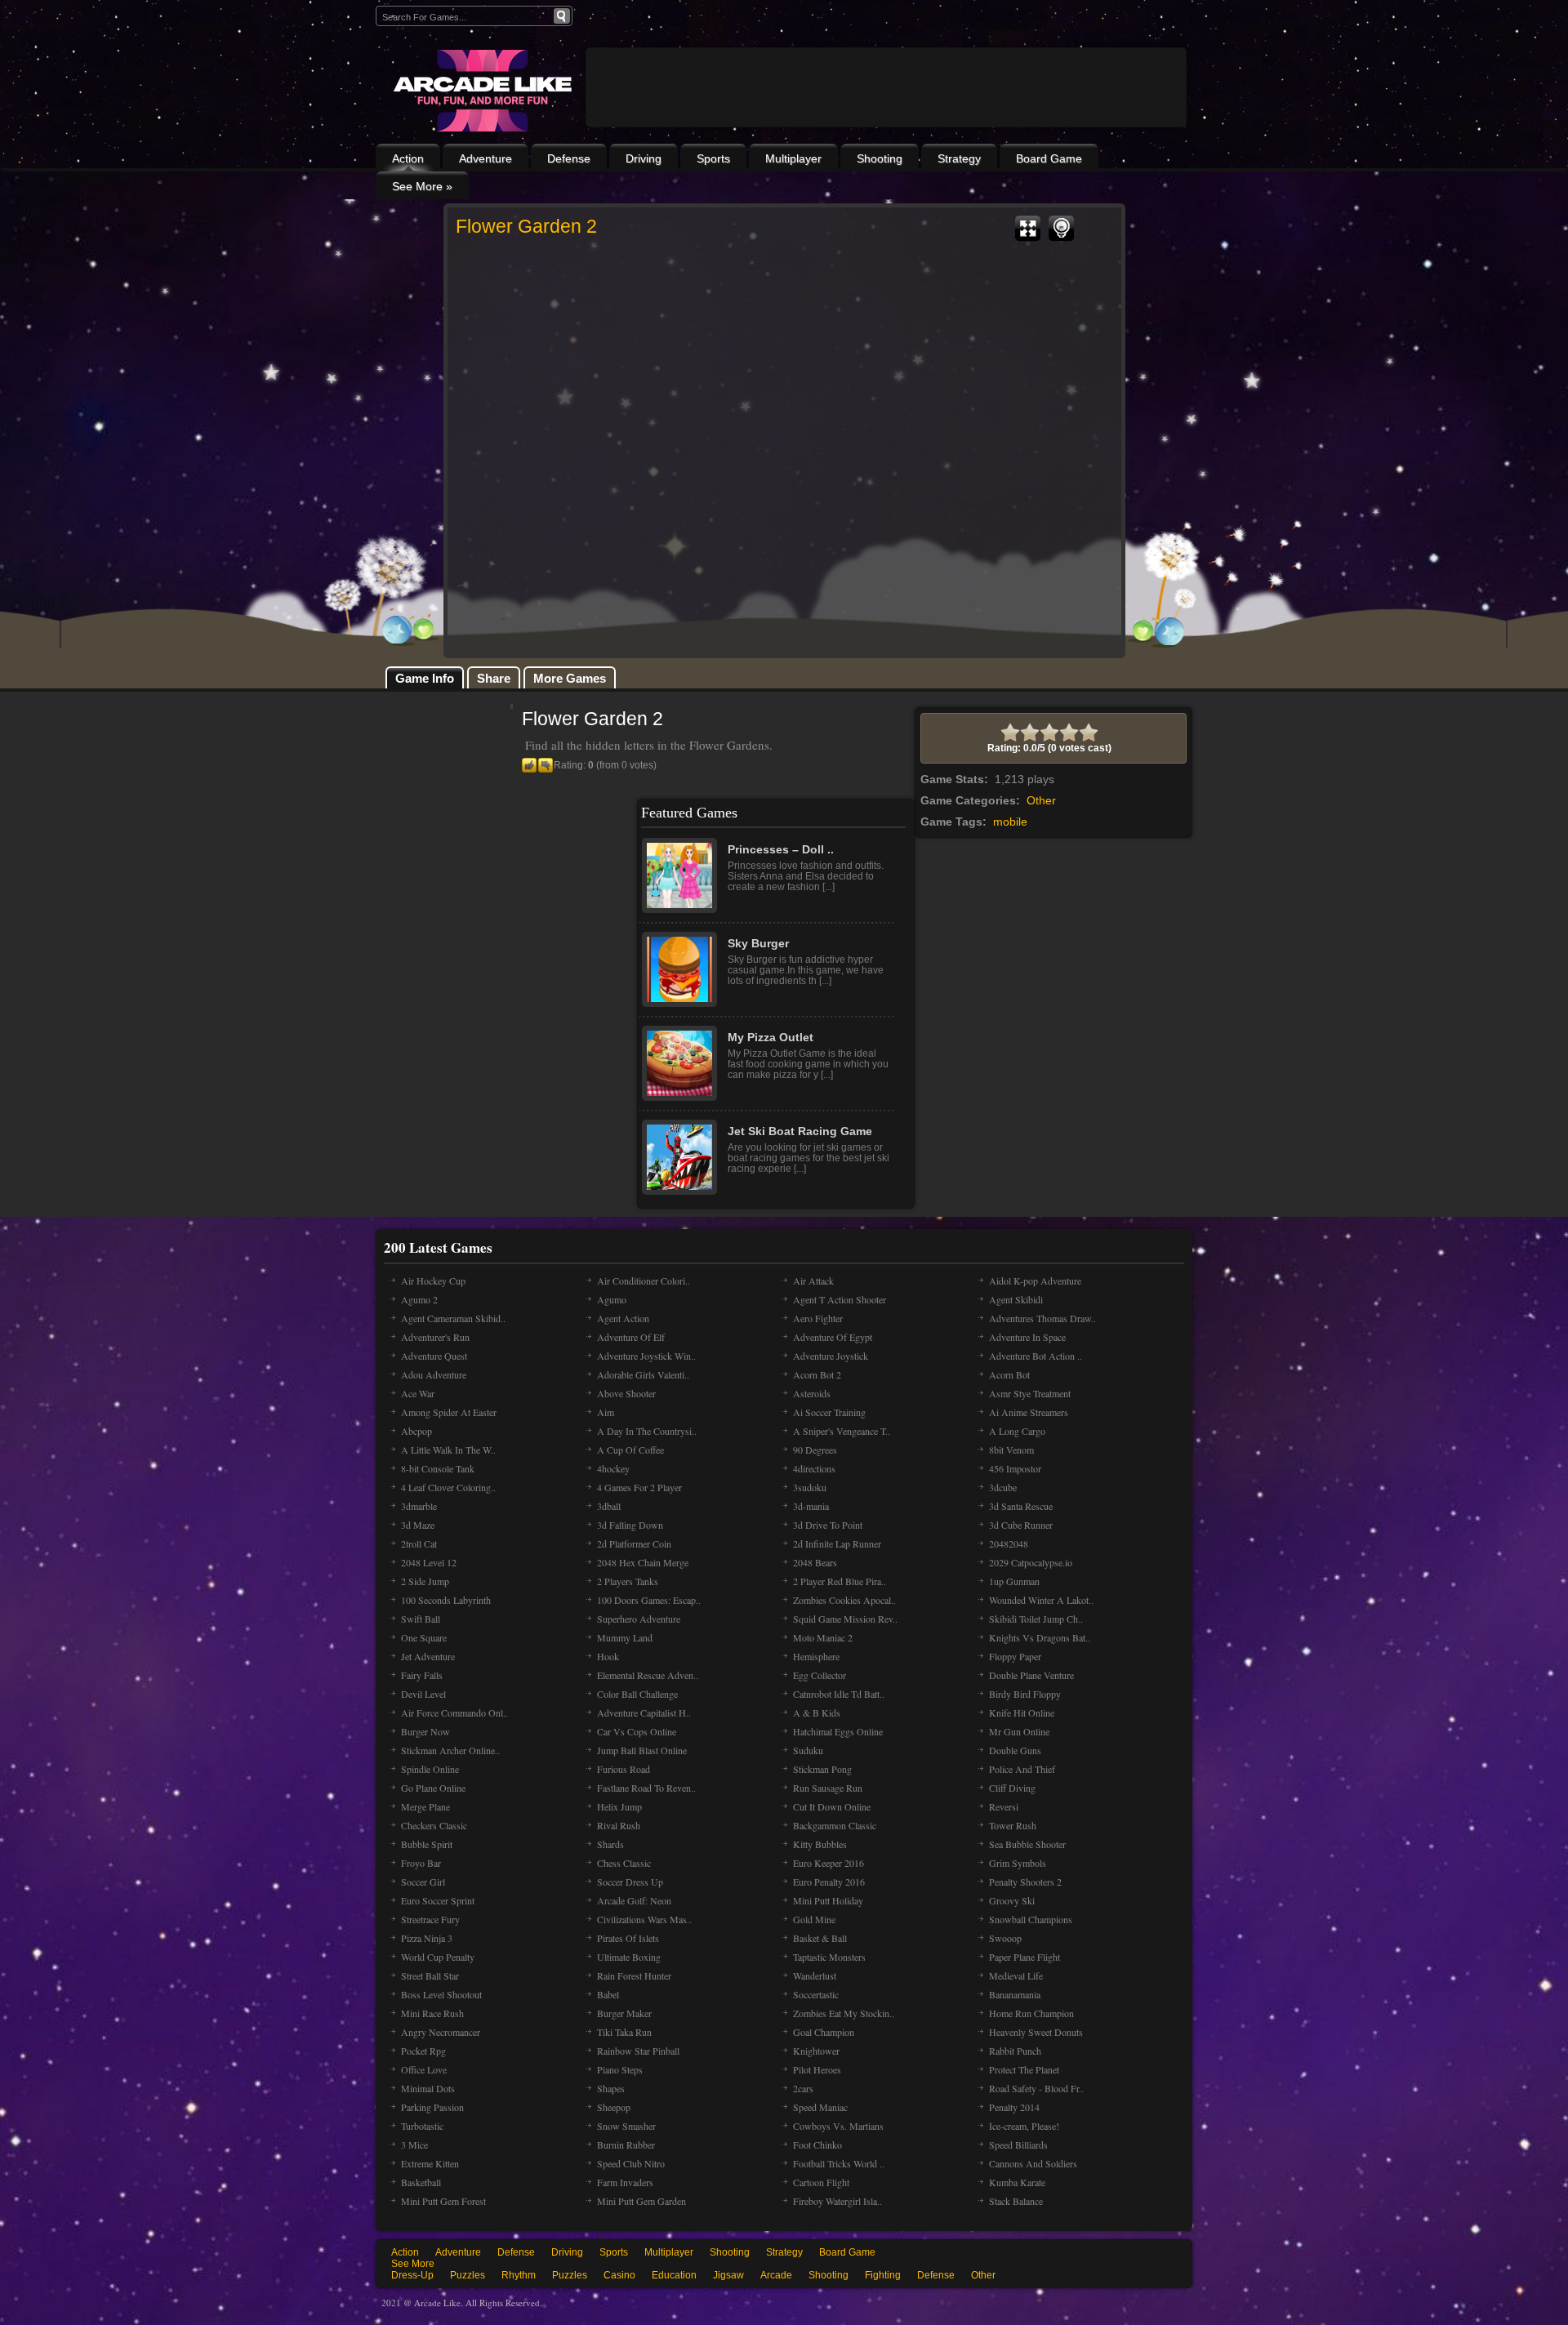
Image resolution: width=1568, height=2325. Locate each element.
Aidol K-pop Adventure (1035, 1281)
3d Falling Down (630, 1525)
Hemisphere (816, 1656)
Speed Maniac (820, 2107)
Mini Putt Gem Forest (443, 2201)
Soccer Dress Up (630, 1882)
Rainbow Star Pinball (638, 2051)
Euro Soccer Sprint (438, 1900)
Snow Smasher (626, 2126)
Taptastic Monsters (829, 1957)
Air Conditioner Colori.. (644, 1281)
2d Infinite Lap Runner (837, 1543)
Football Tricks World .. (839, 2163)
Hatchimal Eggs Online (838, 1731)
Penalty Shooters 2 (1025, 1882)
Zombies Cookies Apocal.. (844, 1600)
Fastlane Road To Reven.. (646, 1788)
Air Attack (813, 1281)
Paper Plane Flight (1025, 1957)
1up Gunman (1014, 1581)
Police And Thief (1022, 1769)
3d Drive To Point (828, 1525)
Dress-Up (412, 2275)
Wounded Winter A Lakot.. (1041, 1600)
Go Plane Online (433, 1788)
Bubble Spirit (427, 1844)
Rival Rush (619, 1825)
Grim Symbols (1018, 1863)
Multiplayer (793, 158)
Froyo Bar (421, 1863)
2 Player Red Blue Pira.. (840, 1581)
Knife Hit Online (1022, 1713)
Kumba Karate (1017, 2182)
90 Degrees (815, 1450)
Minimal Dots (428, 2088)
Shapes (611, 2088)
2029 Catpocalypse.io (1031, 1562)
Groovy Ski (1012, 1900)
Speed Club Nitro (631, 2163)
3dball (609, 1506)
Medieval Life (1016, 1975)
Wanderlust (815, 1975)
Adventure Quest (434, 1356)
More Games (570, 678)
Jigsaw (728, 2275)
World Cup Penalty (438, 1957)
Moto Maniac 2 (823, 1637)
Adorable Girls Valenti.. (643, 1374)
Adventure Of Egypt (833, 1337)
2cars (803, 2088)
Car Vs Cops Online (637, 1731)
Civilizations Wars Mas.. (644, 1919)
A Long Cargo (1017, 1431)
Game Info (425, 678)
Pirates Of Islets (628, 1938)
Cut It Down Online (832, 1806)
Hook (608, 1656)
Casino (619, 2275)
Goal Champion (824, 2032)
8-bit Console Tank (438, 1468)
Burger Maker (624, 2013)
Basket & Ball (820, 1938)
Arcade (776, 2275)
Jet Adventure (428, 1656)
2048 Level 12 (429, 1562)
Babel (608, 1994)
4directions (814, 1468)
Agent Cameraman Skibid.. (453, 1318)
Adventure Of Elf (631, 1337)
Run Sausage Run (828, 1788)
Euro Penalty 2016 (829, 1882)
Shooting (880, 158)
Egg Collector (820, 1675)
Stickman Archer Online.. (450, 1750)
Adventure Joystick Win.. (646, 1356)
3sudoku (810, 1487)
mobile (1010, 822)
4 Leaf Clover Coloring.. (448, 1487)
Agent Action (623, 1318)
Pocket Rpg (423, 2051)
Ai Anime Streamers (1029, 1412)
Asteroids (812, 1393)
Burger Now (425, 1731)
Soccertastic (816, 1994)
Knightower (816, 2051)
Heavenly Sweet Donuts (1036, 2032)
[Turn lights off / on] (1061, 229)
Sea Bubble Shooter (1027, 1844)
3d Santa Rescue (1021, 1506)
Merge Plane (425, 1806)
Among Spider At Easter (449, 1412)
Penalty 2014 (1014, 2107)
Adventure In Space (1027, 1337)
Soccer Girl (423, 1882)
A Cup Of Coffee (630, 1450)
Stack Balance (1016, 2201)
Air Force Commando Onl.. (454, 1713)
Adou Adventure (434, 1374)
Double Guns (1015, 1750)
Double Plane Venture (1031, 1675)
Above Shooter (626, 1393)
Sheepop (614, 2107)
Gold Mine (814, 1919)
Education (674, 2275)
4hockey (613, 1468)
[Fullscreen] (1028, 229)
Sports (713, 158)
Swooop (1005, 1938)
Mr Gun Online (1019, 1731)
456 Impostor (1015, 1468)
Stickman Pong (822, 1769)
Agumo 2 (419, 1299)
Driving (644, 158)
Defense (569, 158)
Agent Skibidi (1016, 1299)
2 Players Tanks (628, 1581)
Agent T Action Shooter (840, 1299)
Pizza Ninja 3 (427, 1938)
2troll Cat (419, 1543)
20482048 (1009, 1543)
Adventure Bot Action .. (1036, 1356)
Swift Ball (421, 1619)
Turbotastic (422, 2126)
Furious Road (624, 1769)
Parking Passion (432, 2107)
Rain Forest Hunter (634, 1975)
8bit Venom (1011, 1450)
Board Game (1049, 158)
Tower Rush (1013, 1825)
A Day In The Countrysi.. (647, 1431)
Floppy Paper (1015, 1656)
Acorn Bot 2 (817, 1374)
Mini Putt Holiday (828, 1900)
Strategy (959, 158)
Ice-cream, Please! (1024, 2126)
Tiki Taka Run (624, 2032)
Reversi (1004, 1806)
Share (494, 678)
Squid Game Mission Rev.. (845, 1619)
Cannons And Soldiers (1033, 2163)
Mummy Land (625, 1637)
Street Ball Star (430, 1975)
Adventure (486, 158)
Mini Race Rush (432, 2013)
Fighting (883, 2275)
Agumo (612, 1299)
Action (408, 158)
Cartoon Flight (821, 2182)
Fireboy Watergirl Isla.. (837, 2201)
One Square (424, 1637)
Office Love (424, 2069)
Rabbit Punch (1015, 2051)
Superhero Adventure (639, 1619)
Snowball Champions (1031, 1919)
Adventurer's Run (435, 1337)
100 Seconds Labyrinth (446, 1600)
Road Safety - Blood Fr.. (1036, 2088)
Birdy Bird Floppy (1025, 1694)
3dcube (1003, 1487)
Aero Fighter (818, 1318)
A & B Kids (817, 1713)
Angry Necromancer (441, 2032)
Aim (606, 1412)
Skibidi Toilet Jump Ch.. (1036, 1619)
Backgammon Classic (835, 1825)
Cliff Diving (1012, 1788)
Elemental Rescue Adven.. (648, 1675)
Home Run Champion (1031, 2013)
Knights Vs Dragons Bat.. (1040, 1637)
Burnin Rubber (626, 2145)
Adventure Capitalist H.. (644, 1713)
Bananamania (1015, 1994)
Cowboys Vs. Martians (838, 2126)
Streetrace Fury (430, 1919)
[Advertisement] (886, 132)
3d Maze (418, 1525)
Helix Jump (619, 1806)
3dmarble (419, 1506)
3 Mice (414, 2145)
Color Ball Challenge (637, 1694)
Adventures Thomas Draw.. (1042, 1318)
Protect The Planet (1024, 2069)
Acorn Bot (1009, 1374)
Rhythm (519, 2275)
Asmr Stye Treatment (1030, 1393)
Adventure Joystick (831, 1356)
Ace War (418, 1393)
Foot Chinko (817, 2145)
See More (413, 2264)
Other (1041, 800)
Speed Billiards (1018, 2145)
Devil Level (423, 1694)
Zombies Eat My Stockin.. (844, 2013)
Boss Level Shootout (441, 1994)
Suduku (808, 1750)
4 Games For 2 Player (639, 1487)
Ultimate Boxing (629, 1957)
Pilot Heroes (817, 2069)
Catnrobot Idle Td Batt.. (839, 1694)
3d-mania (811, 1506)
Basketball (421, 2182)
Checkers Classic (434, 1825)
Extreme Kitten (430, 2163)
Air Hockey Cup (433, 1281)
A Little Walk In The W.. (448, 1450)
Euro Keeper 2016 (829, 1863)
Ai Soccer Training (829, 1412)
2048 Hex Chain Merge (643, 1562)
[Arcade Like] (481, 91)
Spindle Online (430, 1769)
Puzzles (468, 2275)
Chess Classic (624, 1863)
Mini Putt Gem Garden (641, 2201)
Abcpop (416, 1431)
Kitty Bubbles (820, 1844)
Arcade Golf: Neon (634, 1900)
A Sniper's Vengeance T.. (842, 1431)
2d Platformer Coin (634, 1543)
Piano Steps (620, 2069)
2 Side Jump (425, 1581)
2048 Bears (815, 1562)
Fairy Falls (422, 1675)
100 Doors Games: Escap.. (649, 1600)
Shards (610, 1844)
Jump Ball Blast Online (642, 1750)
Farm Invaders (625, 2182)
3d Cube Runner (1021, 1525)
